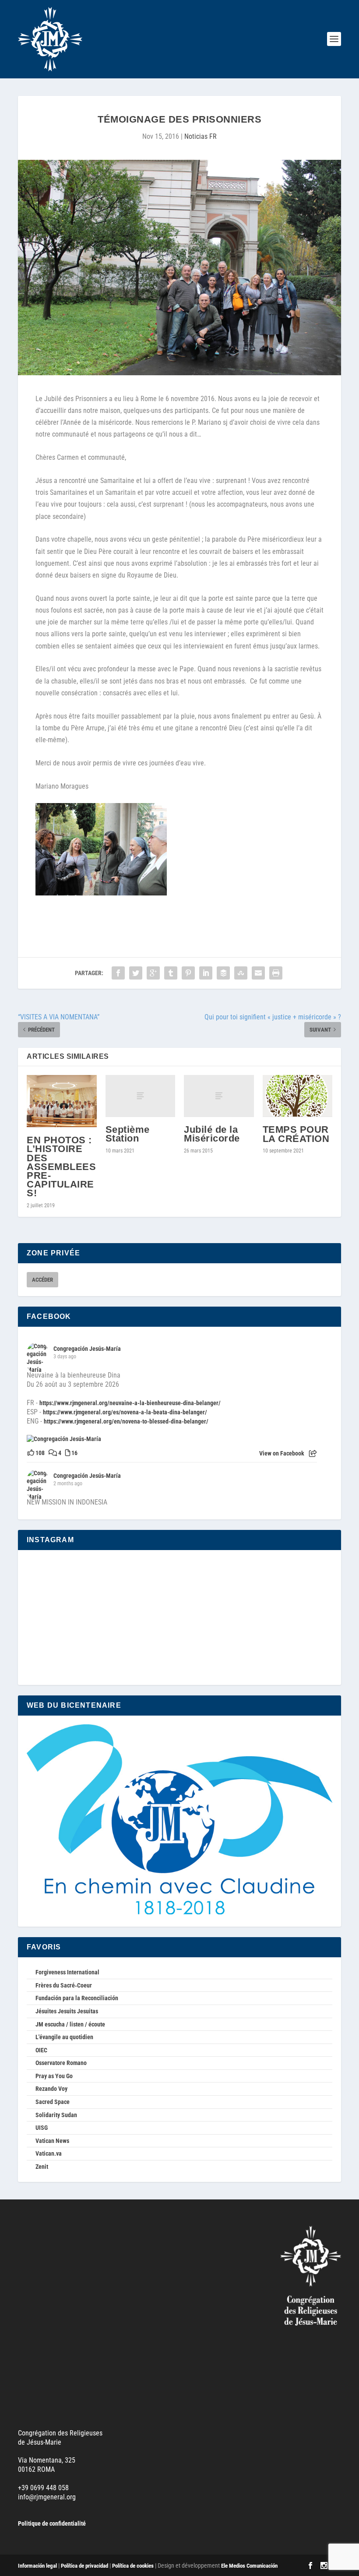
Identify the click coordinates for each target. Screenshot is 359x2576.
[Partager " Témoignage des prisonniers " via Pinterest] (188, 973)
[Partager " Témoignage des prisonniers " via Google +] (153, 973)
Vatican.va (49, 2153)
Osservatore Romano (61, 2063)
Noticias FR (201, 136)
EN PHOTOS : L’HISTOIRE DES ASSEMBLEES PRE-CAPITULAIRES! (61, 1166)
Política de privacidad (84, 2566)
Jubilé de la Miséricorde (212, 1134)
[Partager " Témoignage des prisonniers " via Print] (276, 973)
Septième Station (128, 1134)
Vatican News (52, 2141)
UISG (42, 2128)
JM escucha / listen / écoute (70, 2024)
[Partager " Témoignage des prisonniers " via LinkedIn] (206, 973)
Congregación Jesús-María (87, 1349)
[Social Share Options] (313, 1454)
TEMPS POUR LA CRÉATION (296, 1134)
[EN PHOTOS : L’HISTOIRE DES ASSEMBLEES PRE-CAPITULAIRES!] (62, 1101)
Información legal (37, 2566)
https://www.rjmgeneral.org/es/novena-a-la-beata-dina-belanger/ (125, 1412)
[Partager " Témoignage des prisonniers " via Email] (258, 973)
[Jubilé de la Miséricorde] (219, 1096)
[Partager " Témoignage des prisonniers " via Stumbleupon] (241, 973)
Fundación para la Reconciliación (77, 1998)
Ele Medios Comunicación (249, 2566)
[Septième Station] (141, 1096)
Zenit (42, 2167)
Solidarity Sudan (56, 2115)
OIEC (41, 2050)
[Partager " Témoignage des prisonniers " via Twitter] (136, 973)
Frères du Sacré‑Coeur (64, 1985)
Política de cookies (133, 2566)
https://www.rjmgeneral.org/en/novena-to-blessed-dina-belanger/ (126, 1421)
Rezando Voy (51, 2089)
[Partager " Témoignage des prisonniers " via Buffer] (223, 973)
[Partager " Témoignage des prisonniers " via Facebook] (118, 973)
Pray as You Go (54, 2076)
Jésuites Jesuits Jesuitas (67, 2011)
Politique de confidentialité (52, 2523)
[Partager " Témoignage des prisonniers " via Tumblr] (171, 973)
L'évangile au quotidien (64, 2037)
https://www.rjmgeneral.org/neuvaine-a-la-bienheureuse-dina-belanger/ (130, 1403)
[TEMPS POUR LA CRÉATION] (298, 1096)
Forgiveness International (67, 1972)
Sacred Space (53, 2102)
